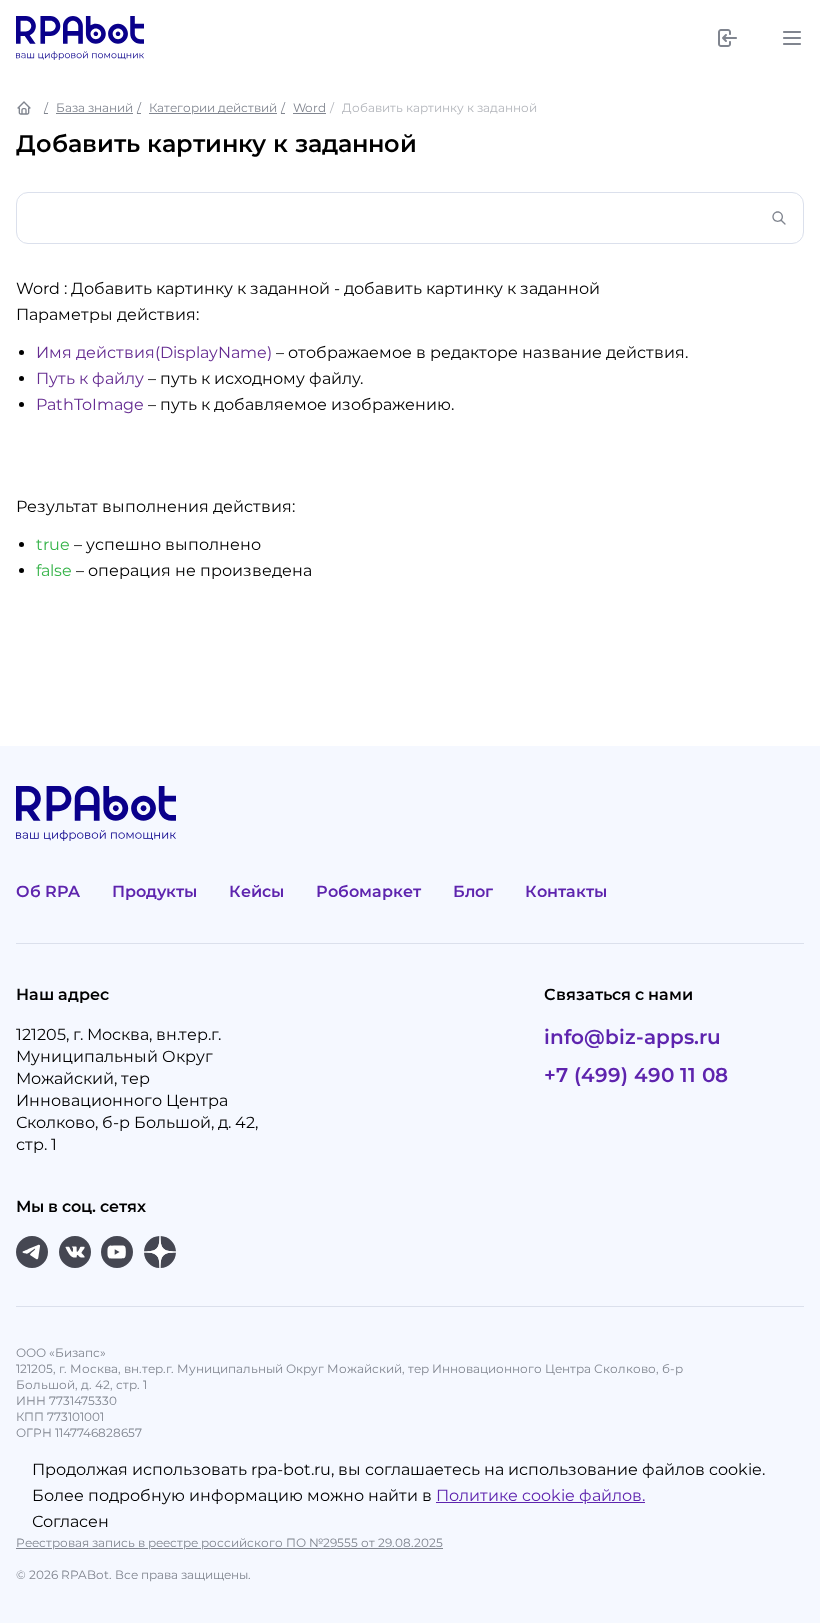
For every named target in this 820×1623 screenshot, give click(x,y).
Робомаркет (368, 891)
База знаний (94, 107)
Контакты (566, 891)
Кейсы (256, 891)
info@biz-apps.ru (632, 1037)
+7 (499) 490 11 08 (636, 1075)
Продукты (154, 891)
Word (309, 107)
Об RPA (48, 891)
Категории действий (213, 107)
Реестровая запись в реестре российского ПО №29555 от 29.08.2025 (229, 1542)
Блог (473, 891)
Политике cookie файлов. (540, 1495)
